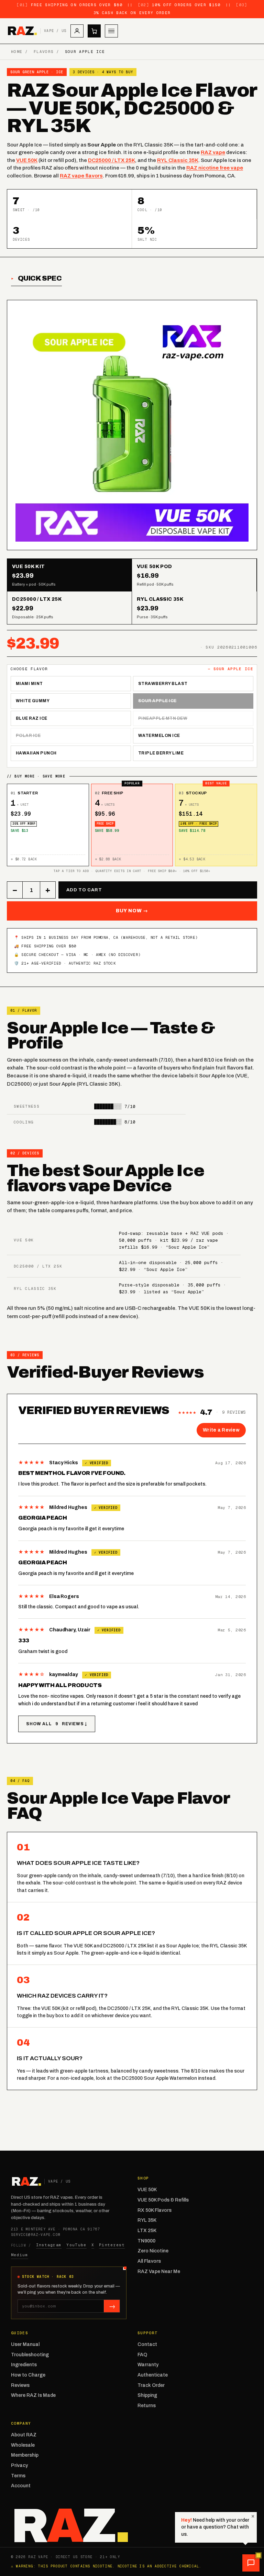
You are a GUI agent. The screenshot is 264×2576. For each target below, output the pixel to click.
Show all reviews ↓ (57, 1724)
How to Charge (28, 2375)
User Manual (25, 2344)
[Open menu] (111, 31)
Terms (18, 2476)
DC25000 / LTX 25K (112, 160)
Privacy (19, 2465)
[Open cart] (94, 31)
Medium (20, 2255)
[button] (251, 2563)
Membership (25, 2455)
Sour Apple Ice (157, 701)
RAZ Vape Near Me (159, 2271)
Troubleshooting (30, 2355)
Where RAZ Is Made (33, 2395)
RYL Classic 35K (178, 160)
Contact (147, 2344)
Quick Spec (40, 278)
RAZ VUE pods (207, 1233)
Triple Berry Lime (161, 753)
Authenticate (153, 2375)
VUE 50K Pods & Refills (163, 2200)
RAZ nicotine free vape (215, 168)
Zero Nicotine (153, 2251)
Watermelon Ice (159, 736)
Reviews (20, 2385)
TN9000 (146, 2241)
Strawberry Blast (163, 684)
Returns (147, 2406)
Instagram (49, 2245)
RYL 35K (147, 2220)
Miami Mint (29, 684)
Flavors (44, 52)
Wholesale (23, 2445)
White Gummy (33, 701)
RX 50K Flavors (155, 2210)
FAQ (142, 2355)
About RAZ (24, 2435)
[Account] (77, 31)
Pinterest (112, 2245)
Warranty (148, 2365)
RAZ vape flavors (81, 176)
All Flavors (149, 2261)
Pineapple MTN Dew (163, 718)
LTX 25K (147, 2231)
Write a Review (221, 1430)
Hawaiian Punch (36, 753)
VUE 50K (27, 160)
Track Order (151, 2385)
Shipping (147, 2395)
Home (17, 52)
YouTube (76, 2245)
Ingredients (24, 2365)
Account (21, 2486)
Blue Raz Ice (32, 718)
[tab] (70, 575)
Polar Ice (28, 736)
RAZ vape (213, 152)
